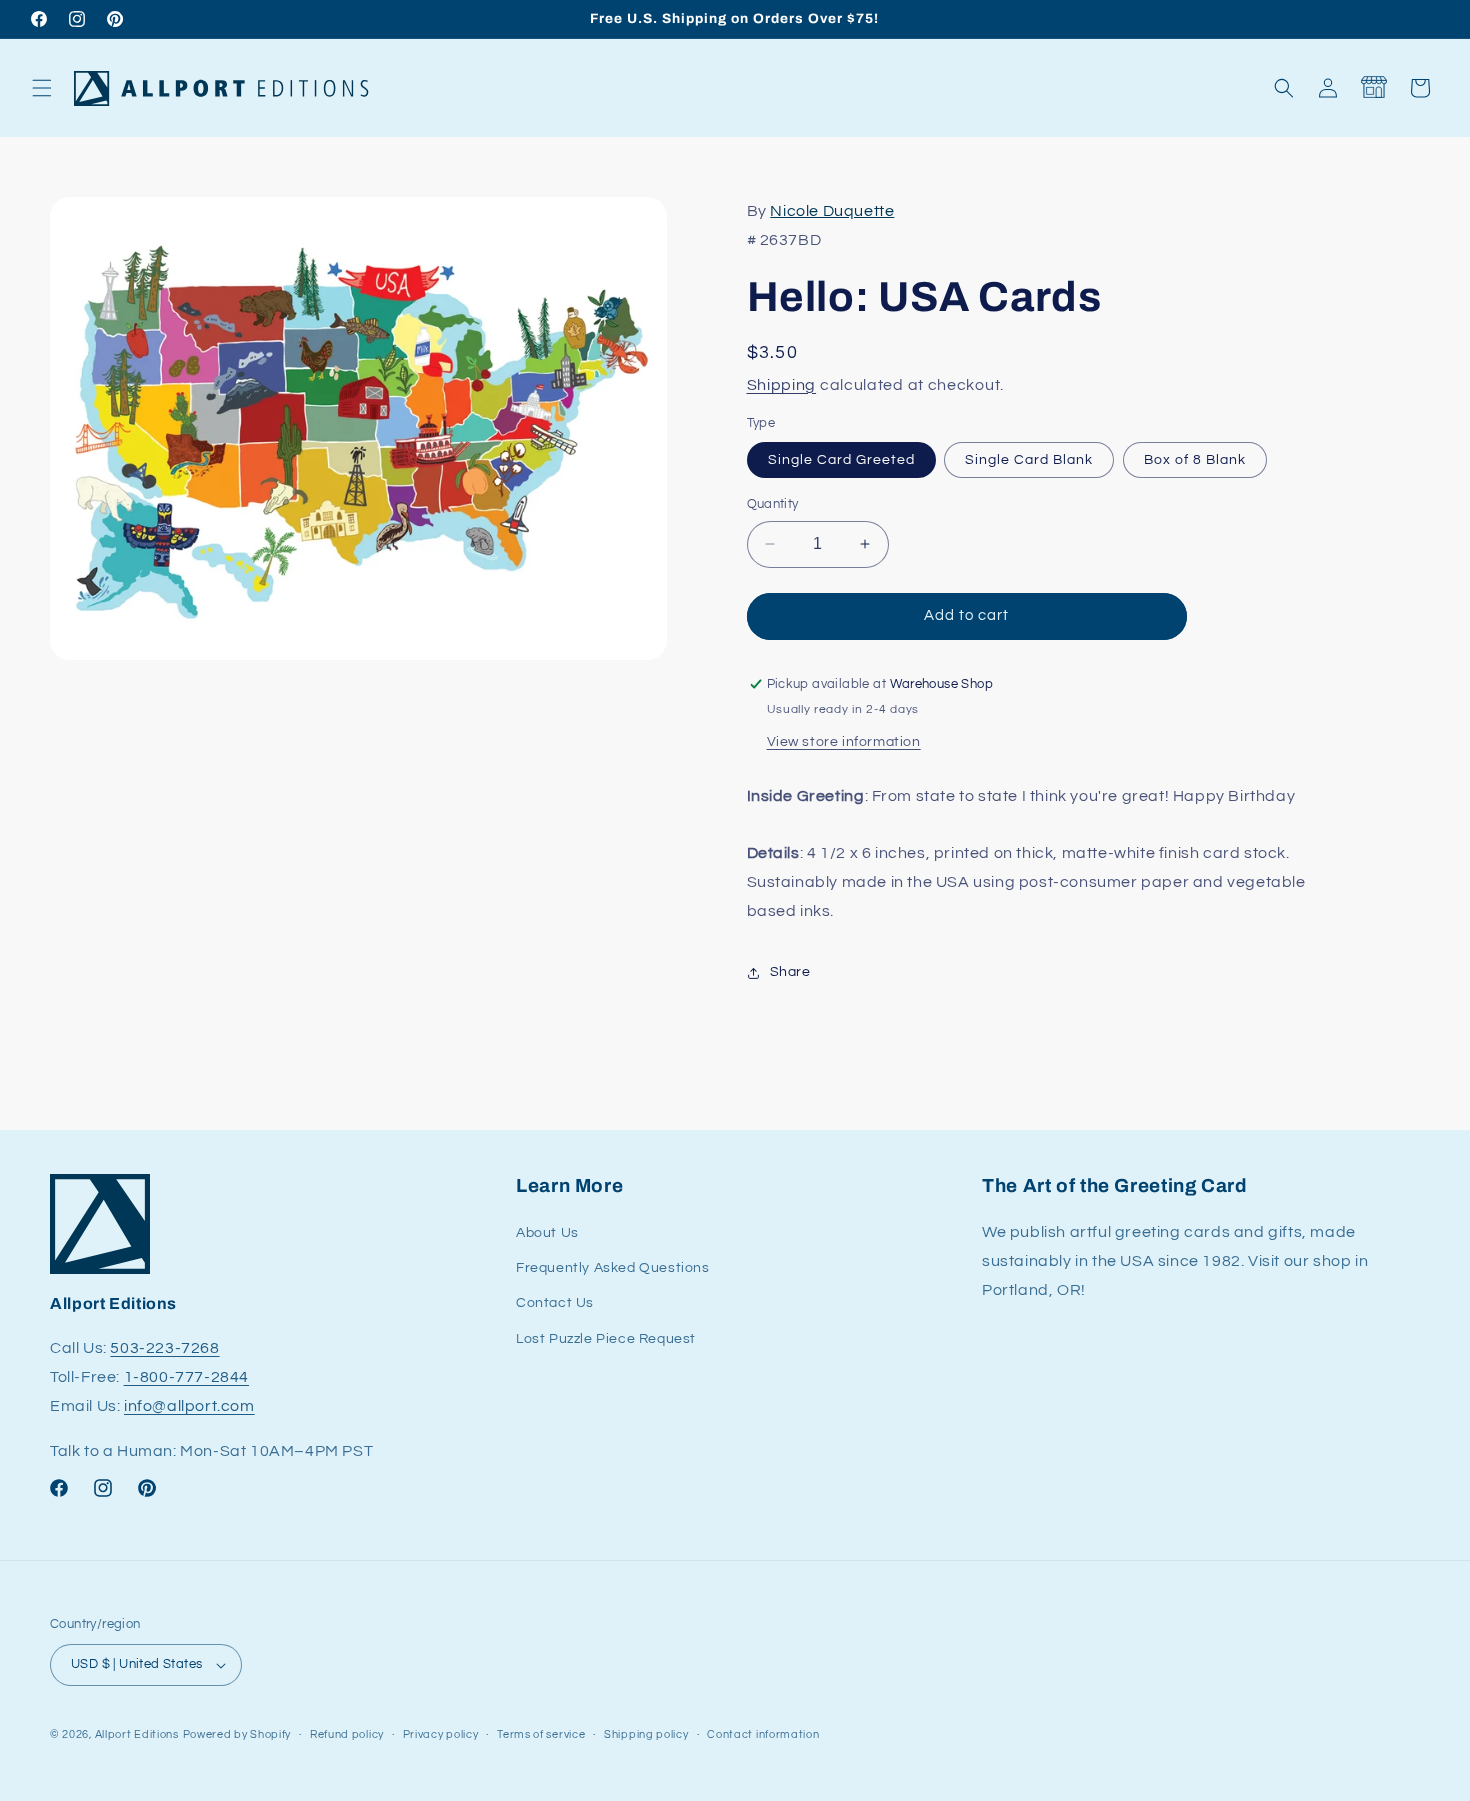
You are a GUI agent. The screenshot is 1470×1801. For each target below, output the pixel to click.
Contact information (763, 1734)
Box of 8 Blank (1195, 460)
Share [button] (790, 972)
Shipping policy (646, 1734)
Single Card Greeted (841, 460)
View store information (844, 742)
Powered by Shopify (237, 1734)
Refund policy (347, 1734)
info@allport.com (189, 1406)
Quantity (773, 504)
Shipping (782, 385)
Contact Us (555, 1303)
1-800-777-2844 (186, 1377)
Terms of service (541, 1734)
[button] (42, 88)
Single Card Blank (1029, 460)
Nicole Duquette (832, 211)
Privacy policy (441, 1734)
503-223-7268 (164, 1348)
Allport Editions (137, 1734)
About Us (547, 1233)
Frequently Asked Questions (613, 1268)
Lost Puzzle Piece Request (606, 1339)
